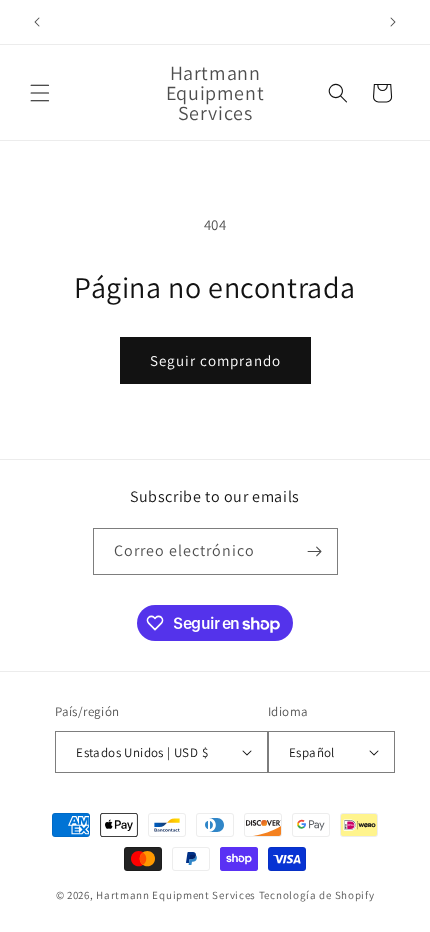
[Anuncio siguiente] (393, 22)
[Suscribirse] (315, 551)
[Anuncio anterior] (37, 22)
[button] (40, 93)
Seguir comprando (215, 360)
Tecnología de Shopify (317, 895)
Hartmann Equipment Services (176, 895)
